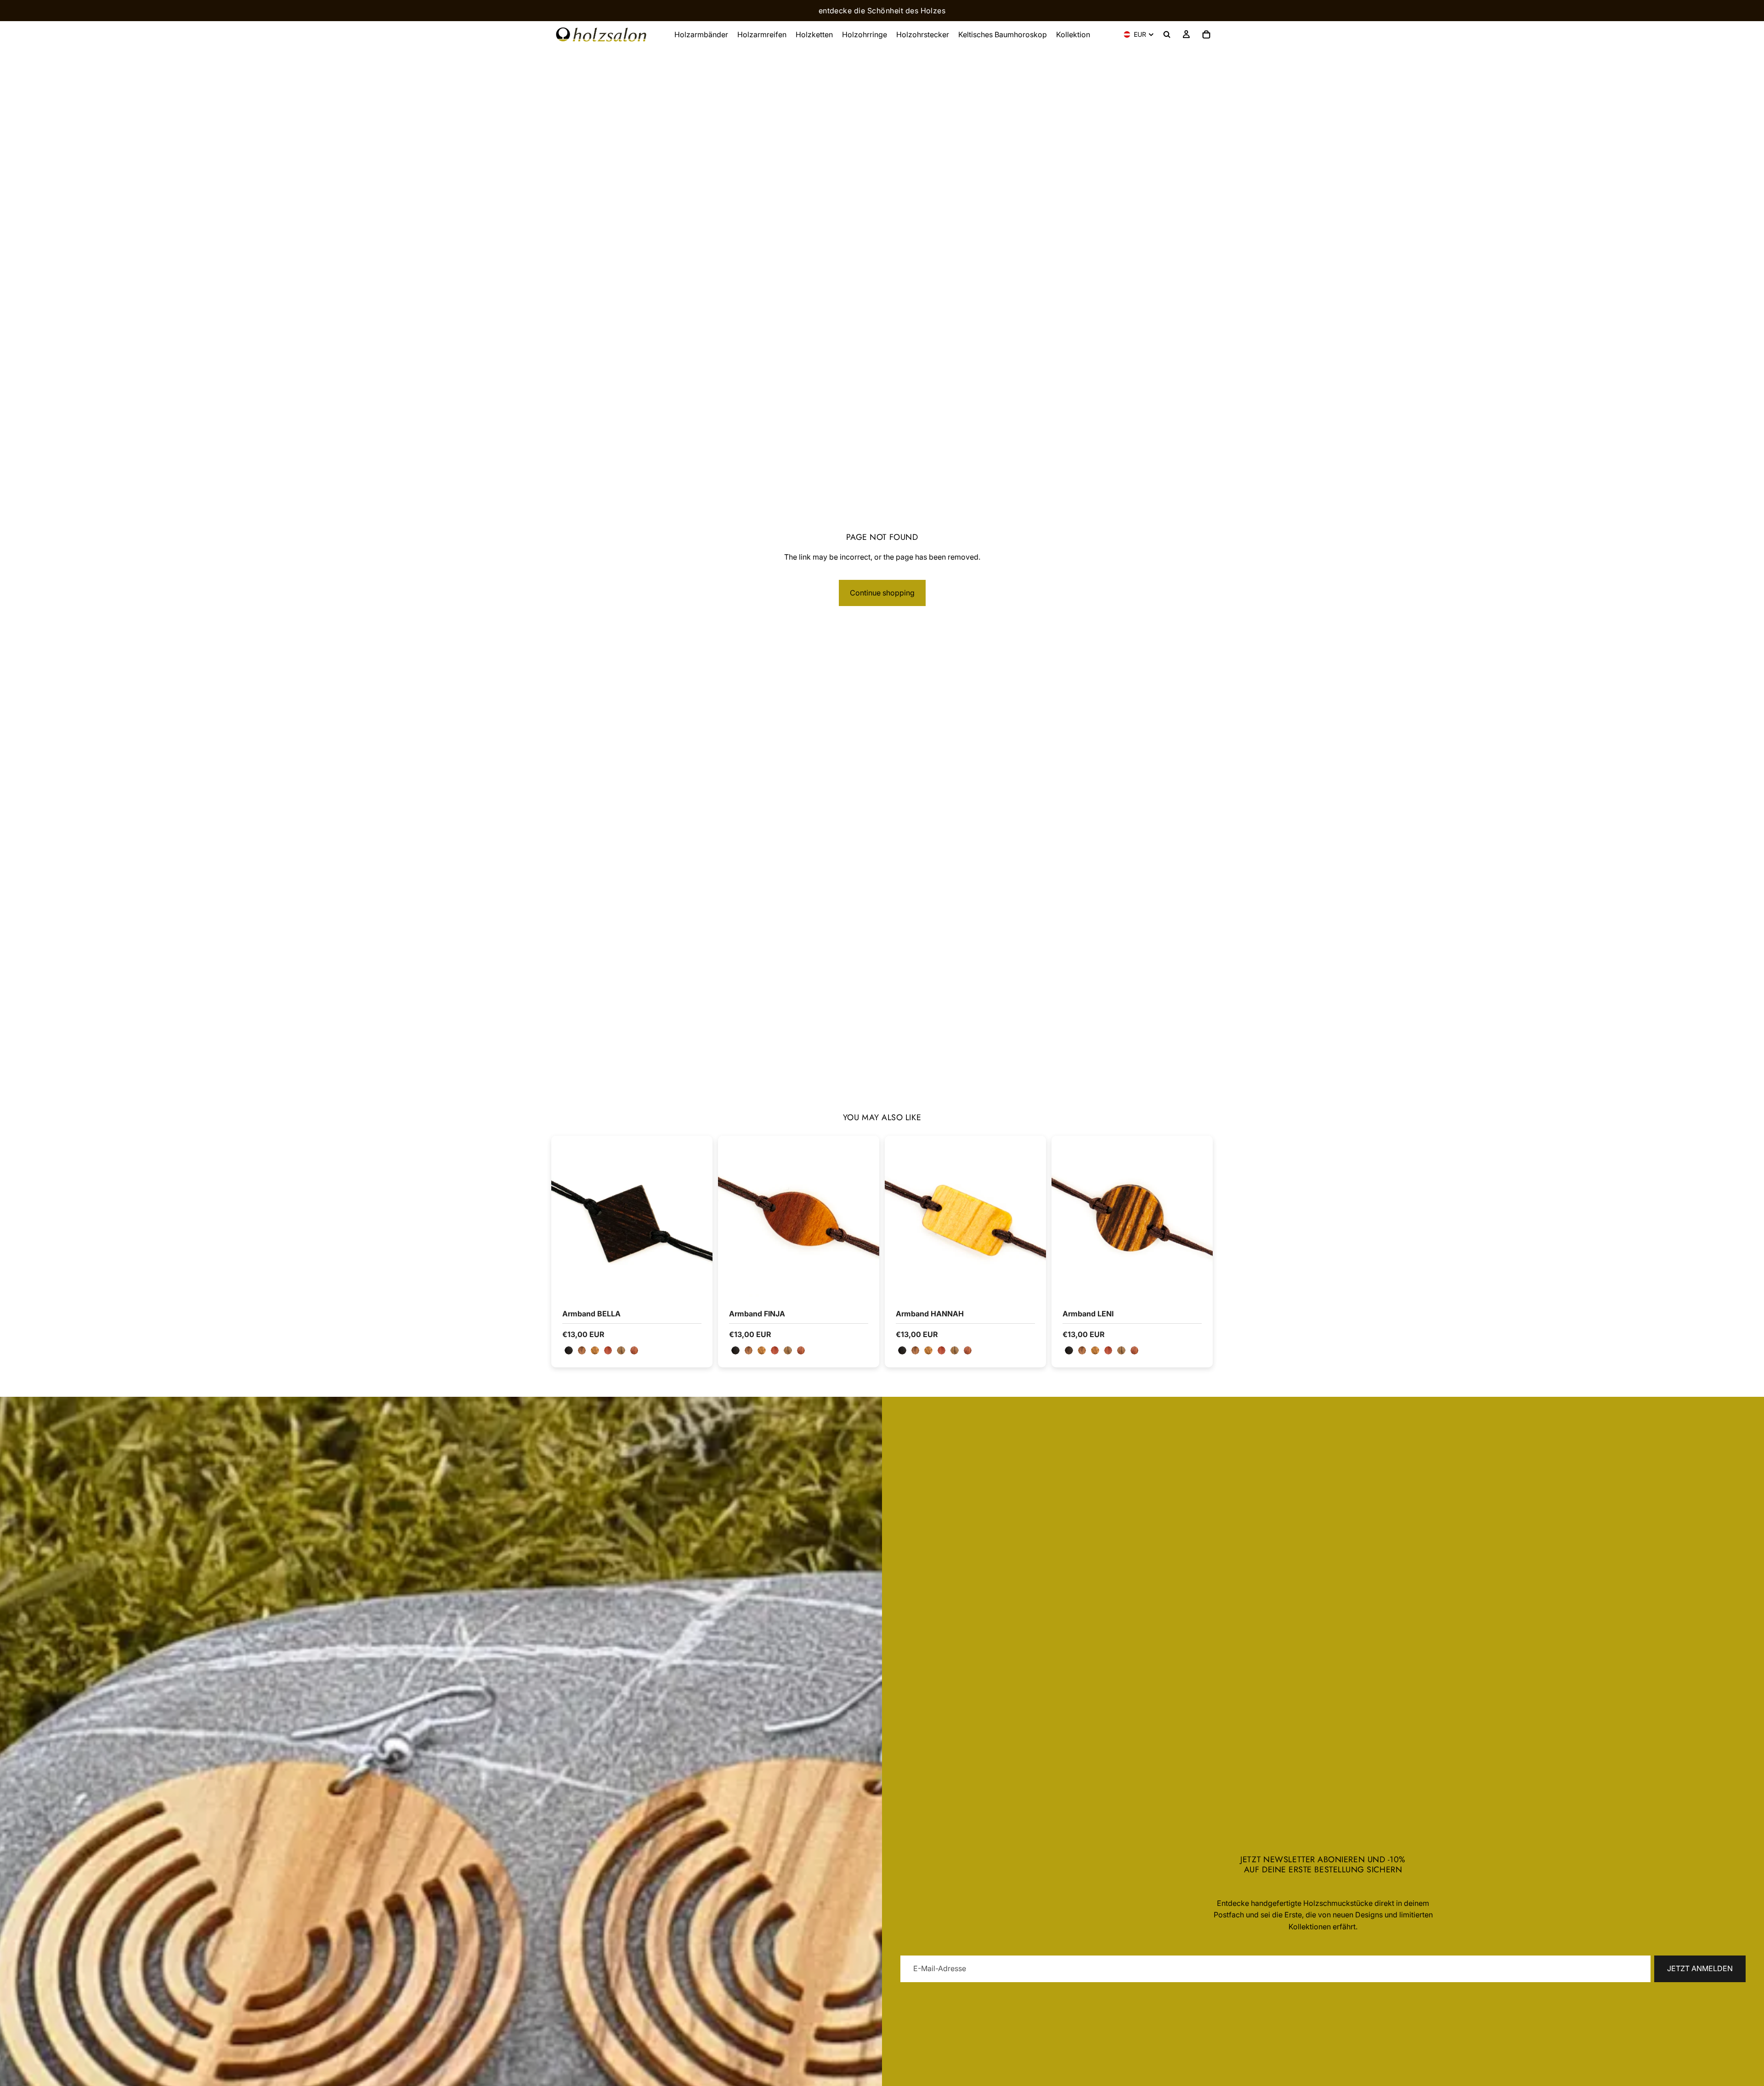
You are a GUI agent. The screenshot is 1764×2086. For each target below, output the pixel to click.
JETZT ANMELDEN (1700, 1968)
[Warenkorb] (1206, 34)
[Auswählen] (698, 1283)
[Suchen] (1167, 34)
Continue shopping (882, 593)
